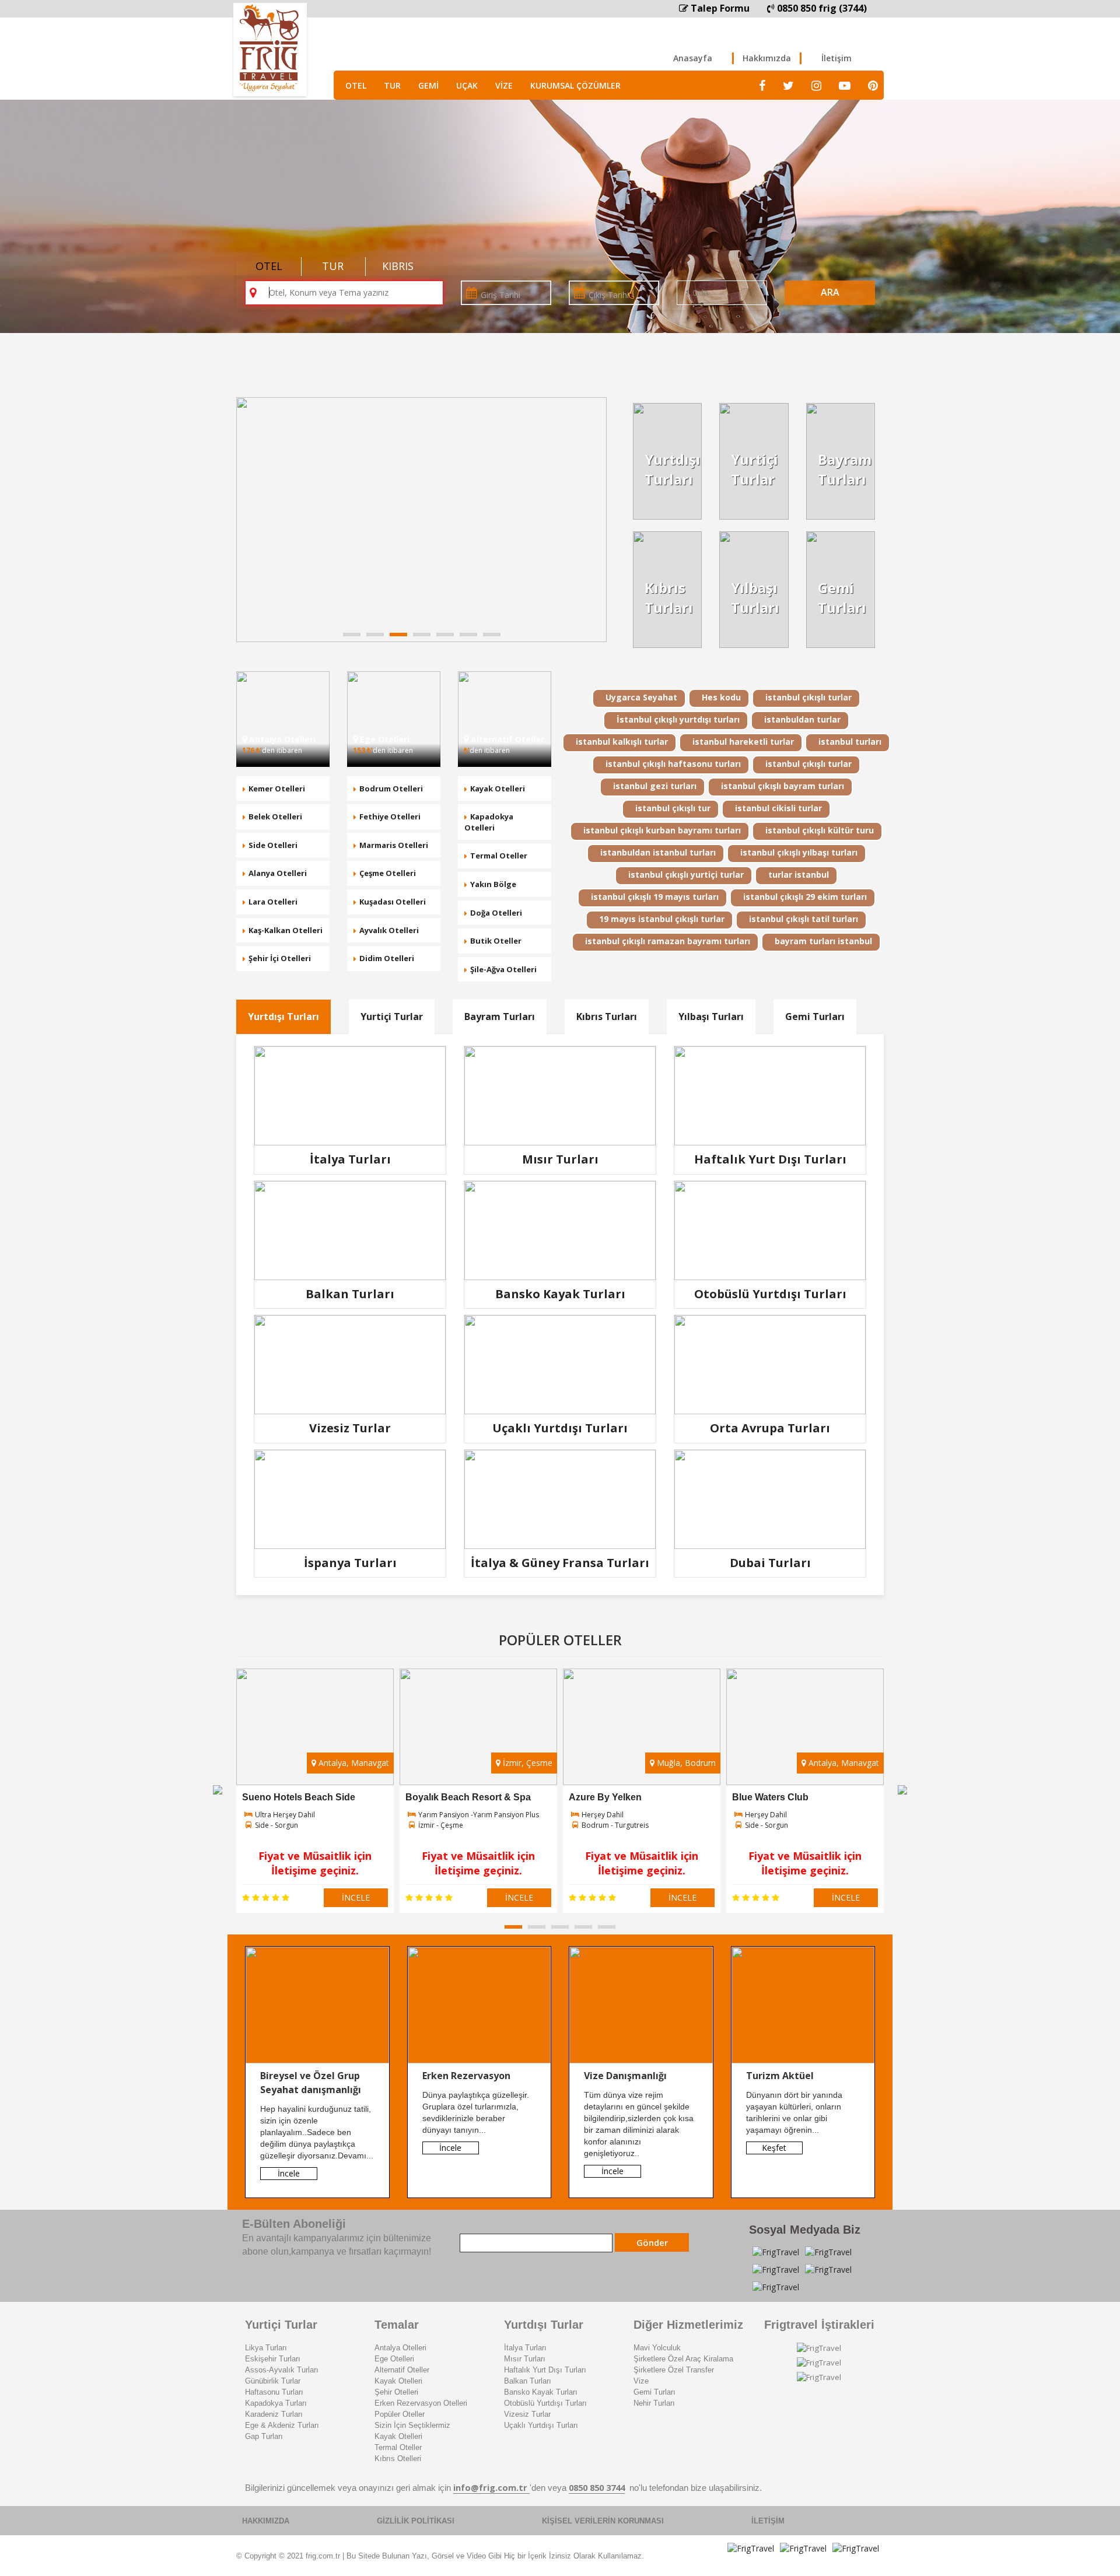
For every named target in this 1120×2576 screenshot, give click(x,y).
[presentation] (218, 1789)
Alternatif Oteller (402, 2370)
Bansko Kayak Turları (541, 2392)
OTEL (356, 85)
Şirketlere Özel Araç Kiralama (683, 2359)
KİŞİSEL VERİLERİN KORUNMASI (603, 2521)
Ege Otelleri (394, 2359)
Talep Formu (719, 8)
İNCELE (356, 1897)
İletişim (836, 58)
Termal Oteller (398, 2447)
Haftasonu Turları (274, 2392)
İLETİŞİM (768, 2521)
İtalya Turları (525, 2348)
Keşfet (774, 2148)
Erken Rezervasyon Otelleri (421, 2403)
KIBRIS (398, 266)
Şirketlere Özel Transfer (674, 2370)
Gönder (652, 2242)
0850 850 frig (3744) (821, 8)
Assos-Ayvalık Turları (282, 2370)
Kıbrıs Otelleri (398, 2458)
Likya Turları (266, 2348)
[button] (352, 635)
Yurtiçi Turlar (392, 1017)
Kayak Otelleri (398, 2381)
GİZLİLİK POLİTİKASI (416, 2521)
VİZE (504, 85)
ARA (830, 292)
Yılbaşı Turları (711, 1017)
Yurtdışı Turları (283, 1017)
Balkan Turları (528, 2381)
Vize (641, 2381)
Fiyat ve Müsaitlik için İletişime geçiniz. (315, 1863)
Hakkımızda (767, 58)
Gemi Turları (815, 1017)
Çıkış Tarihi (609, 295)
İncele (289, 2173)
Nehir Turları (654, 2403)
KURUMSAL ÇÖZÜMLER (575, 85)
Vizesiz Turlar (527, 2414)
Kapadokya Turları (276, 2403)
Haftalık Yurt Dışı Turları (545, 2370)
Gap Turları (264, 2436)
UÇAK (467, 85)
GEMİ (428, 85)
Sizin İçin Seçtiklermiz (412, 2425)
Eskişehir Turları (273, 2359)
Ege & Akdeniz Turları (282, 2425)
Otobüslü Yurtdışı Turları (545, 2403)
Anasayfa (693, 58)
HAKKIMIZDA (266, 2521)
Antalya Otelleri (400, 2348)
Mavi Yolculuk (657, 2348)
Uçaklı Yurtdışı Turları (541, 2425)
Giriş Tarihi (501, 295)
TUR (392, 85)
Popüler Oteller (400, 2414)
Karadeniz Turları (274, 2414)
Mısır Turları (525, 2359)
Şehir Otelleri (396, 2392)
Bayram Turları (500, 1017)
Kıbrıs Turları (607, 1017)
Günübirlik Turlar (273, 2381)
